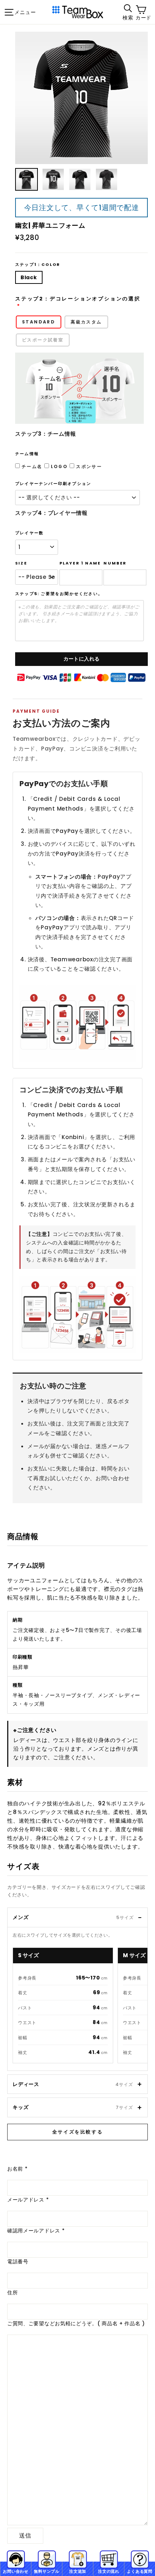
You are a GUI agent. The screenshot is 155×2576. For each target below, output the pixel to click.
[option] (81, 98)
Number (115, 563)
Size (21, 563)
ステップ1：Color (38, 265)
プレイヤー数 (29, 533)
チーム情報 (27, 454)
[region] (80, 2007)
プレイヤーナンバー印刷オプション (53, 484)
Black (29, 277)
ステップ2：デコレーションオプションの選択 (78, 299)
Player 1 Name (80, 563)
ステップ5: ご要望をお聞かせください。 (59, 594)
